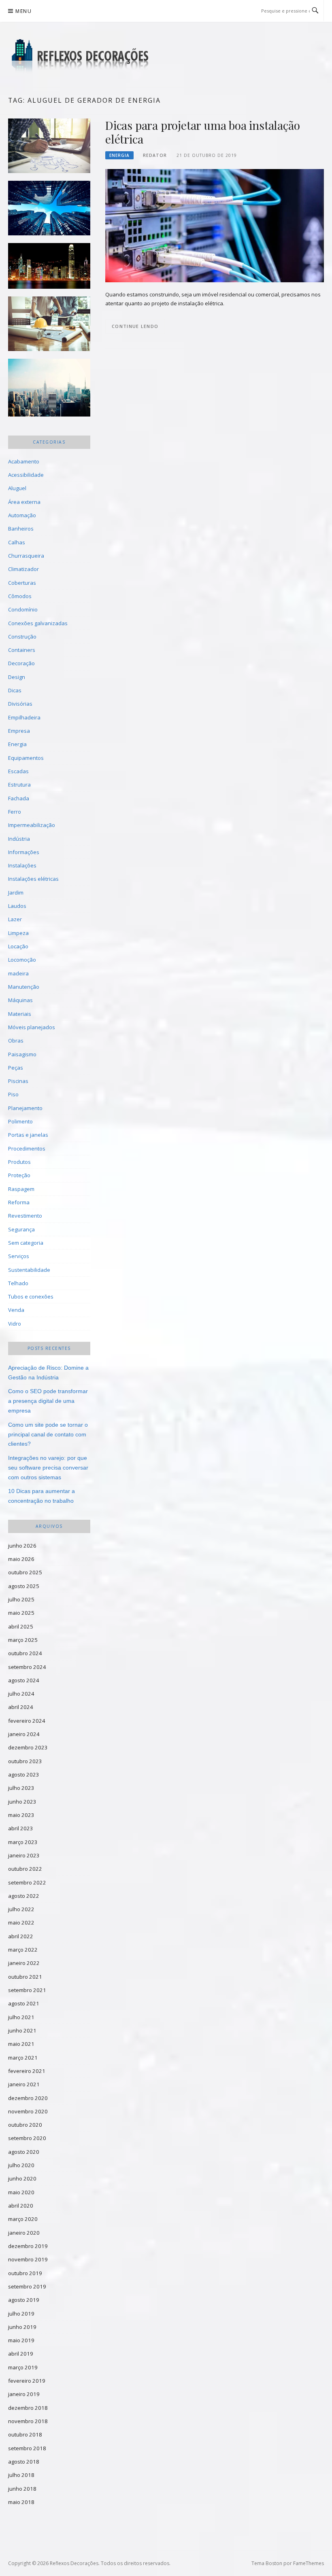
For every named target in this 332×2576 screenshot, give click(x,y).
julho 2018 (21, 2475)
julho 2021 (21, 2017)
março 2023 (23, 1842)
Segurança (21, 1229)
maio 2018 (21, 2502)
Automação (22, 515)
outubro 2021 (25, 1977)
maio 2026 (21, 1559)
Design (17, 677)
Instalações (22, 865)
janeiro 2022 (24, 1963)
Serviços (19, 1256)
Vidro (15, 1324)
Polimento (20, 1121)
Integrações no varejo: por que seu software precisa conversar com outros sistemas (48, 1468)
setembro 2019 (27, 2286)
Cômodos (20, 596)
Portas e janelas (28, 1135)
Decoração (21, 663)
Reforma (19, 1202)
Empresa (19, 731)
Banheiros (21, 529)
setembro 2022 (27, 1882)
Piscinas (18, 1081)
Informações (24, 852)
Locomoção (22, 960)
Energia (119, 155)
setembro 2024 (27, 1667)
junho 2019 (22, 2327)
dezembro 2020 (28, 2098)
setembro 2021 (27, 1990)
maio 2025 (21, 1613)
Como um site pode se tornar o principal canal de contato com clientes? (48, 1434)
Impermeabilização (32, 825)
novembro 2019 (28, 2259)
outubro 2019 (25, 2273)
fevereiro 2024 (27, 1721)
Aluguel (17, 488)
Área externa (24, 502)
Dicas (15, 690)
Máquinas (20, 1000)
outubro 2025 (25, 1572)
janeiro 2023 (24, 1855)
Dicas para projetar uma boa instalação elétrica (202, 132)
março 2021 (23, 2058)
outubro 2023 (25, 1761)
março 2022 (23, 1950)
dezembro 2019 (28, 2246)
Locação (18, 946)
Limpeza (18, 933)
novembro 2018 (28, 2421)
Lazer (15, 919)
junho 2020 (22, 2178)
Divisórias (20, 704)
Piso (13, 1094)
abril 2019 (21, 2354)
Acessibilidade (26, 475)
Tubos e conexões (31, 1296)
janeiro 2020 (24, 2233)
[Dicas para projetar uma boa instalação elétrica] (215, 225)
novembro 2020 (28, 2111)
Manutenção (24, 987)
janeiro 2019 (24, 2394)
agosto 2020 (24, 2152)
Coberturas (22, 583)
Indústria (19, 839)
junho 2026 (22, 1546)
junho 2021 (22, 2030)
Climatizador (23, 569)
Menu (23, 11)
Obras (16, 1041)
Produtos (19, 1162)
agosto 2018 (24, 2462)
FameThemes (309, 2563)
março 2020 (23, 2219)
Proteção (19, 1175)
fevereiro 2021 (27, 2071)
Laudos (17, 906)
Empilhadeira (24, 717)
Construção (22, 637)
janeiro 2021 (24, 2084)
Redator (155, 155)
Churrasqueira (26, 556)
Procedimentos (27, 1148)
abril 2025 (21, 1626)
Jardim (16, 893)
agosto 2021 (24, 2003)
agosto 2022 (24, 1896)
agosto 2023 (24, 1774)
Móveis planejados (32, 1027)
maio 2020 (21, 2192)
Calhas (17, 542)
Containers (22, 650)
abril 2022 (21, 1936)
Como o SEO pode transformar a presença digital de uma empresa (48, 1401)
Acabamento (24, 461)
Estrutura (19, 785)
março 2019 (23, 2367)
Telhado (18, 1283)
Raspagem (21, 1189)
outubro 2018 (25, 2434)
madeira (18, 973)
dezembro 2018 (28, 2408)
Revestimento (25, 1216)
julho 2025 (21, 1599)
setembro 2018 (27, 2448)
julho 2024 (21, 1694)
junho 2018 (22, 2489)
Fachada (19, 798)
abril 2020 (21, 2206)
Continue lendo (135, 326)
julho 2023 (21, 1788)
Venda (16, 1310)
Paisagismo (22, 1054)
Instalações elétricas (33, 879)
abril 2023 (21, 1828)
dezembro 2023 (28, 1747)
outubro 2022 (25, 1869)
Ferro (15, 812)
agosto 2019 (24, 2300)
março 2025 (23, 1640)
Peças (16, 1068)
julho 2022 (21, 1909)
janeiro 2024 (24, 1734)
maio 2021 (21, 2044)
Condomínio (23, 609)
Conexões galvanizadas (38, 623)
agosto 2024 (24, 1680)
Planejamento (25, 1108)
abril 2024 (21, 1707)
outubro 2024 (25, 1653)
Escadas (18, 771)
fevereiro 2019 (27, 2381)
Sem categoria (26, 1243)
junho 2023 (22, 1802)
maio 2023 (21, 1815)
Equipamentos (26, 758)
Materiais (20, 1014)
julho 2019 (21, 2314)
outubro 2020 (25, 2125)
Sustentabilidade (29, 1270)
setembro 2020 (27, 2138)
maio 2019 (21, 2340)
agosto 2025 (24, 1586)
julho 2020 (21, 2165)
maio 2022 (21, 1922)
